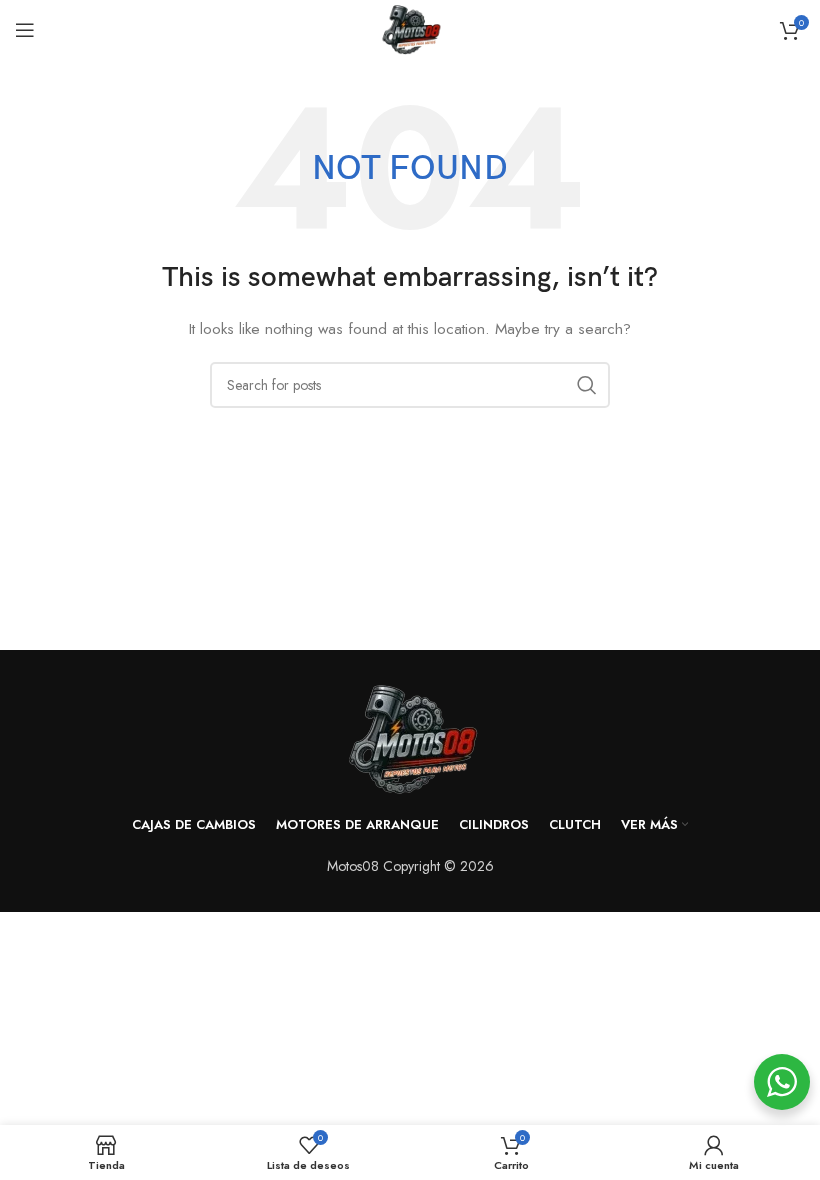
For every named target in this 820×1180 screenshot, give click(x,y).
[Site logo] (410, 28)
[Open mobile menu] (25, 30)
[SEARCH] (587, 385)
